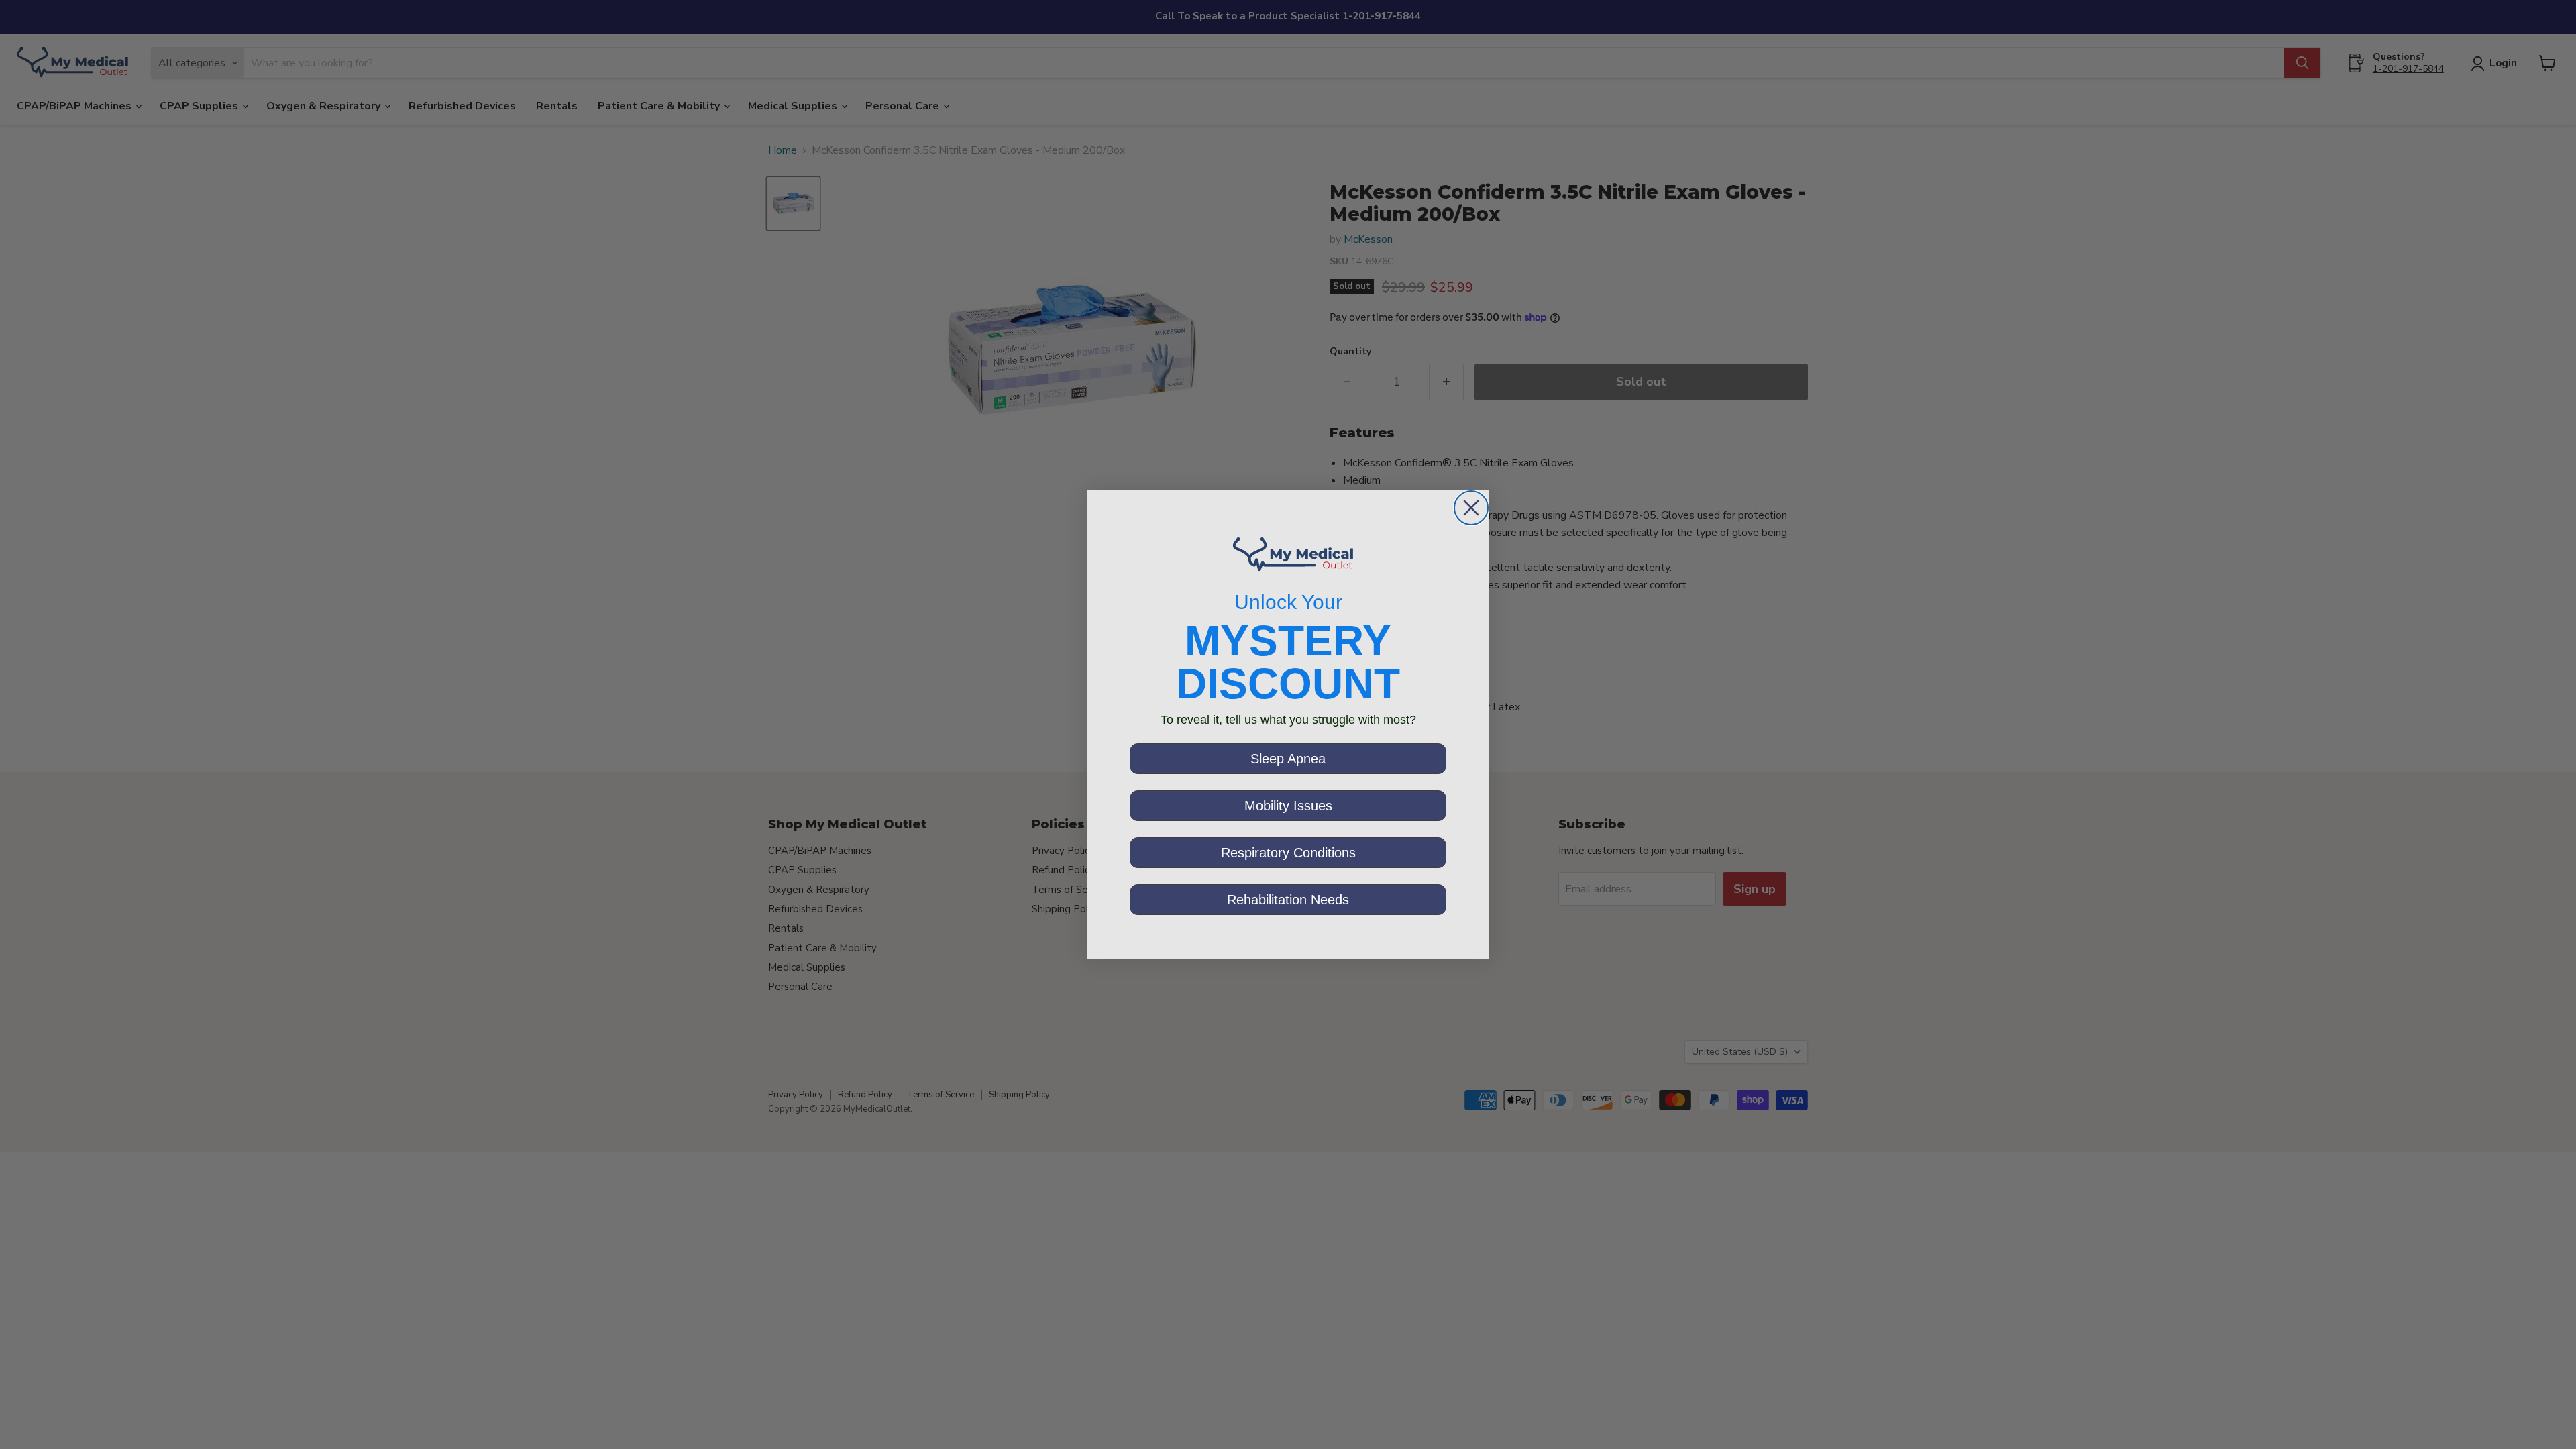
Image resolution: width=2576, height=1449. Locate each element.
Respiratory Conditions (1288, 853)
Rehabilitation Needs (1288, 900)
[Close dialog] (1471, 508)
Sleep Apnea (1288, 759)
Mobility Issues (1288, 806)
